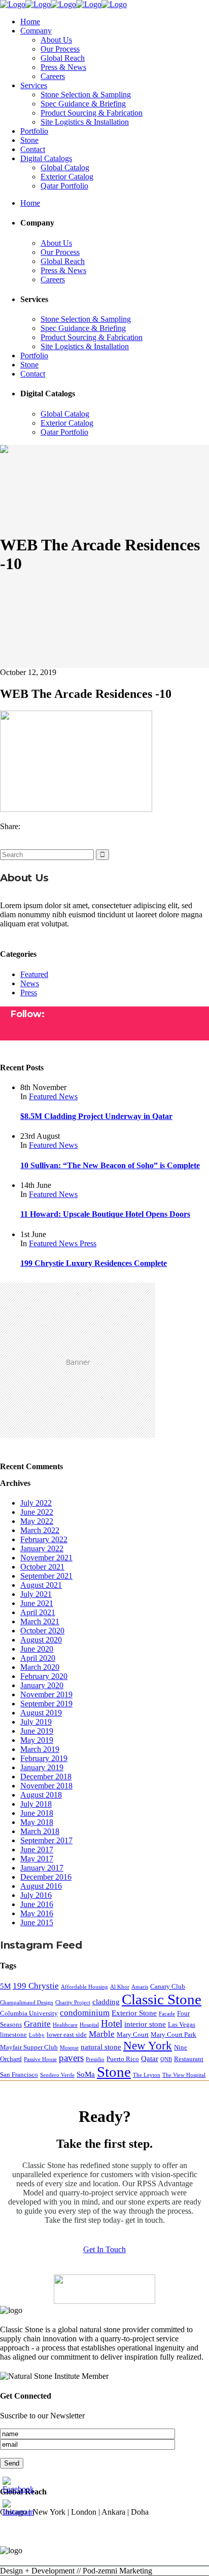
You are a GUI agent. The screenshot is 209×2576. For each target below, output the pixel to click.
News (30, 983)
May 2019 (37, 1740)
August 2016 (41, 1886)
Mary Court (133, 2034)
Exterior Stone (134, 2013)
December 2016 (46, 1877)
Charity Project (73, 2003)
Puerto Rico (123, 2059)
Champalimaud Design (27, 2003)
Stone (114, 2072)
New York (148, 2046)
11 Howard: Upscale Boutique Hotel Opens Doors (105, 1214)
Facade (167, 2014)
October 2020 (42, 1631)
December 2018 (46, 1777)
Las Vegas (182, 2024)
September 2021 (46, 1576)
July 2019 (36, 1722)
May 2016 (37, 1913)
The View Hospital (184, 2075)
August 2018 (41, 1795)
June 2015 (37, 1922)
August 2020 (41, 1640)
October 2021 (42, 1567)
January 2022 (42, 1548)
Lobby (37, 2035)
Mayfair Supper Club (29, 2047)
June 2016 (37, 1904)
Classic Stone (162, 1999)
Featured (34, 974)
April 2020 (38, 1658)
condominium (85, 2013)
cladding (106, 2002)
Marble (102, 2034)
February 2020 (44, 1676)
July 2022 (36, 1503)
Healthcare (65, 2025)
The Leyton (147, 2075)
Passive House (40, 2059)
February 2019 (44, 1758)
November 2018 (46, 1786)
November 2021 (46, 1558)
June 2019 (37, 1731)
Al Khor (120, 1987)
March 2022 (40, 1530)
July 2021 (36, 1594)
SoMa (86, 2074)
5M (5, 1986)
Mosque (69, 2048)
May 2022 (37, 1521)
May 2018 (37, 1822)
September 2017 (46, 1840)
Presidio (95, 2059)
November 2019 (46, 1694)
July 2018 (36, 1804)
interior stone (145, 2024)
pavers (71, 2058)
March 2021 (40, 1621)
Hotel (112, 2023)
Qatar (150, 2058)
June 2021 (37, 1603)
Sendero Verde (57, 2075)
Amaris (140, 1987)
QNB (166, 2059)
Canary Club (168, 1986)
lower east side (67, 2034)
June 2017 (37, 1850)
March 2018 (40, 1831)
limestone (13, 2034)
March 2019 (40, 1749)
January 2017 (42, 1868)
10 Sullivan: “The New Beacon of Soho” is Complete (110, 1165)
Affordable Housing (84, 1987)
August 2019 (41, 1713)
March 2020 (40, 1667)
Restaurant (189, 2059)
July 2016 (36, 1895)
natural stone (101, 2047)
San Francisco (19, 2075)
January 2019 (42, 1767)
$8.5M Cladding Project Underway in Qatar (96, 1116)
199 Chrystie (36, 1986)
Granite (37, 2024)
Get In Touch (104, 2249)
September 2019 (46, 1704)
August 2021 (41, 1585)
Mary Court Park (173, 2034)
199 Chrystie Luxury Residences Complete (94, 1263)
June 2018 (37, 1813)
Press (29, 993)
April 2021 (38, 1612)
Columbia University (29, 2013)
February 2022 (44, 1539)
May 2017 (37, 1859)
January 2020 (42, 1685)
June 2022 (37, 1512)
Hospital (89, 2025)
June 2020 (37, 1649)
